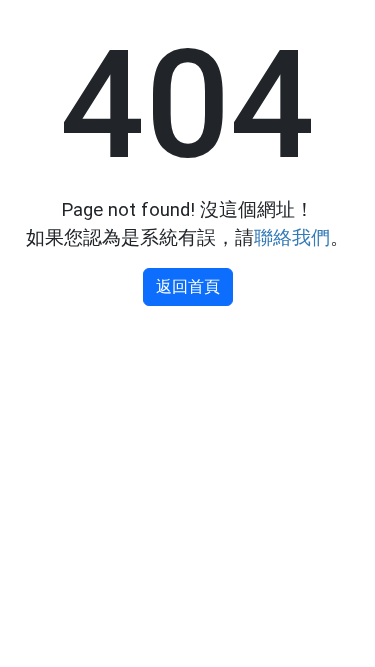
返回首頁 (188, 286)
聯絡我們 (292, 238)
